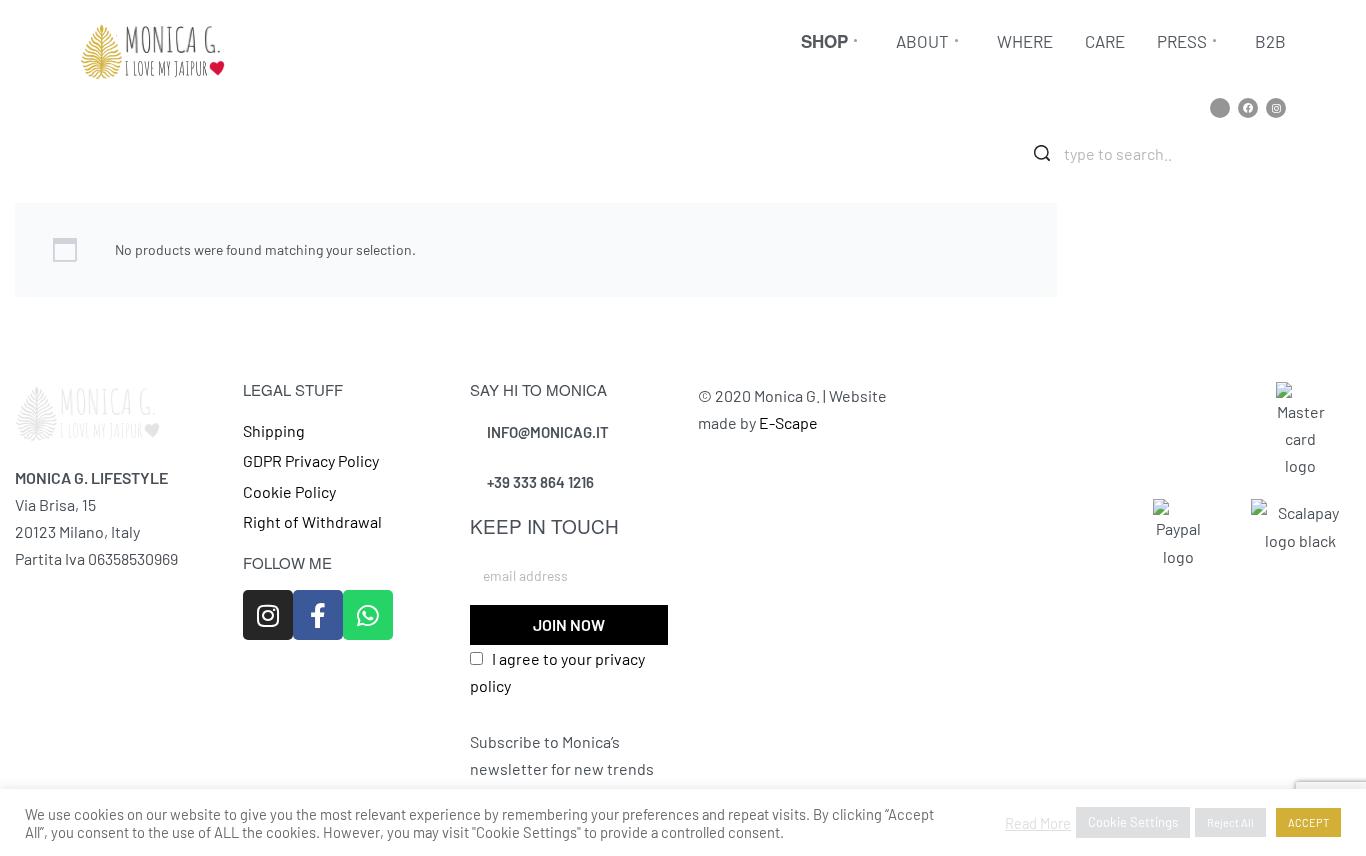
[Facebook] (1248, 108)
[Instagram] (1276, 108)
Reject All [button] (1230, 822)
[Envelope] (1220, 108)
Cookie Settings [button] (1133, 822)
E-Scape (788, 422)
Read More (1038, 823)
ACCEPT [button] (1308, 822)
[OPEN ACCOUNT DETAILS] (1285, 152)
